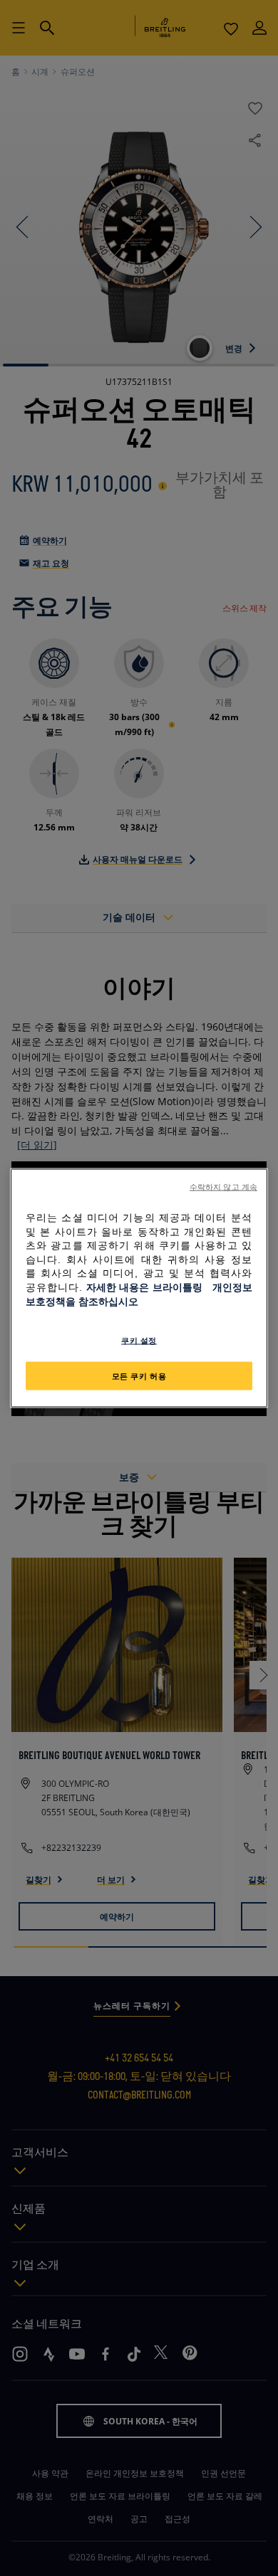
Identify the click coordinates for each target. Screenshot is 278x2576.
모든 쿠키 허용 (139, 1376)
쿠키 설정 (139, 1340)
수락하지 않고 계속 (223, 1187)
